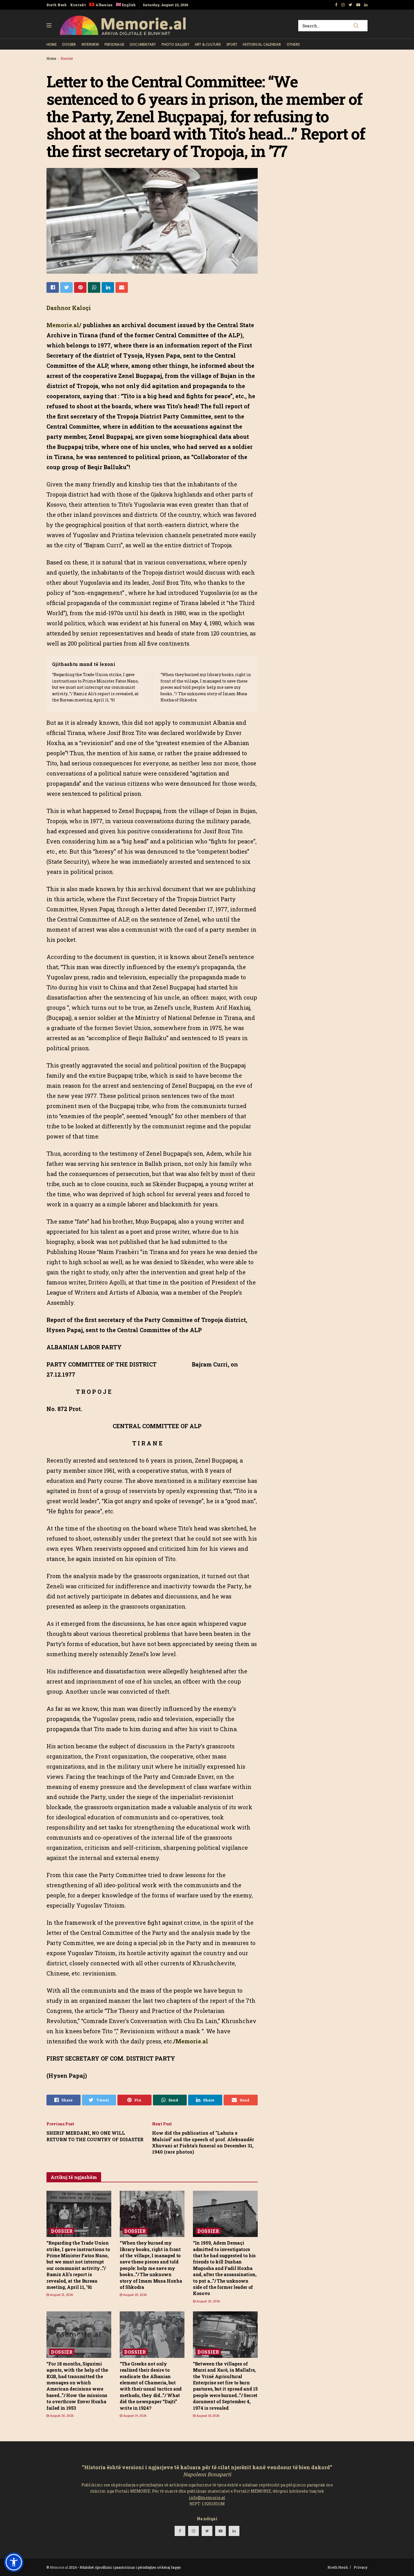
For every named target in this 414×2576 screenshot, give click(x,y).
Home (52, 44)
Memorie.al (59, 2567)
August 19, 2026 (134, 2416)
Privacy (361, 2567)
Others (293, 44)
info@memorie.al (207, 2498)
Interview (90, 44)
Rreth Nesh (57, 5)
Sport (232, 44)
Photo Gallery (175, 44)
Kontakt (78, 5)
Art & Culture (208, 44)
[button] (14, 2562)
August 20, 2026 (134, 2295)
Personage (114, 44)
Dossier (69, 44)
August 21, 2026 (61, 2295)
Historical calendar (262, 44)
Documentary (143, 44)
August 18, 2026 (207, 2416)
